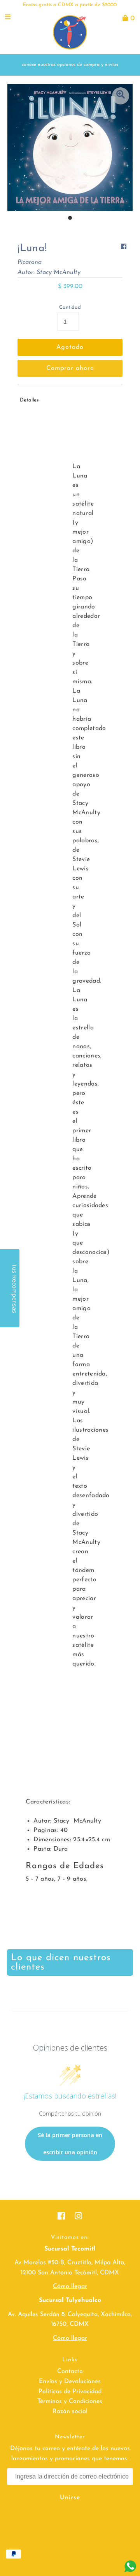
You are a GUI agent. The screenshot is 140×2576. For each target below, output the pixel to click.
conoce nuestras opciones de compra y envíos (70, 65)
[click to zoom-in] (121, 96)
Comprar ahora (70, 368)
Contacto (70, 2371)
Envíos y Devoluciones (70, 2382)
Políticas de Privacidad (70, 2392)
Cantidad (70, 307)
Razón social (70, 2412)
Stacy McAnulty (59, 272)
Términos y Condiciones (70, 2401)
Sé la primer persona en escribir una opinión (70, 2144)
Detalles (29, 400)
